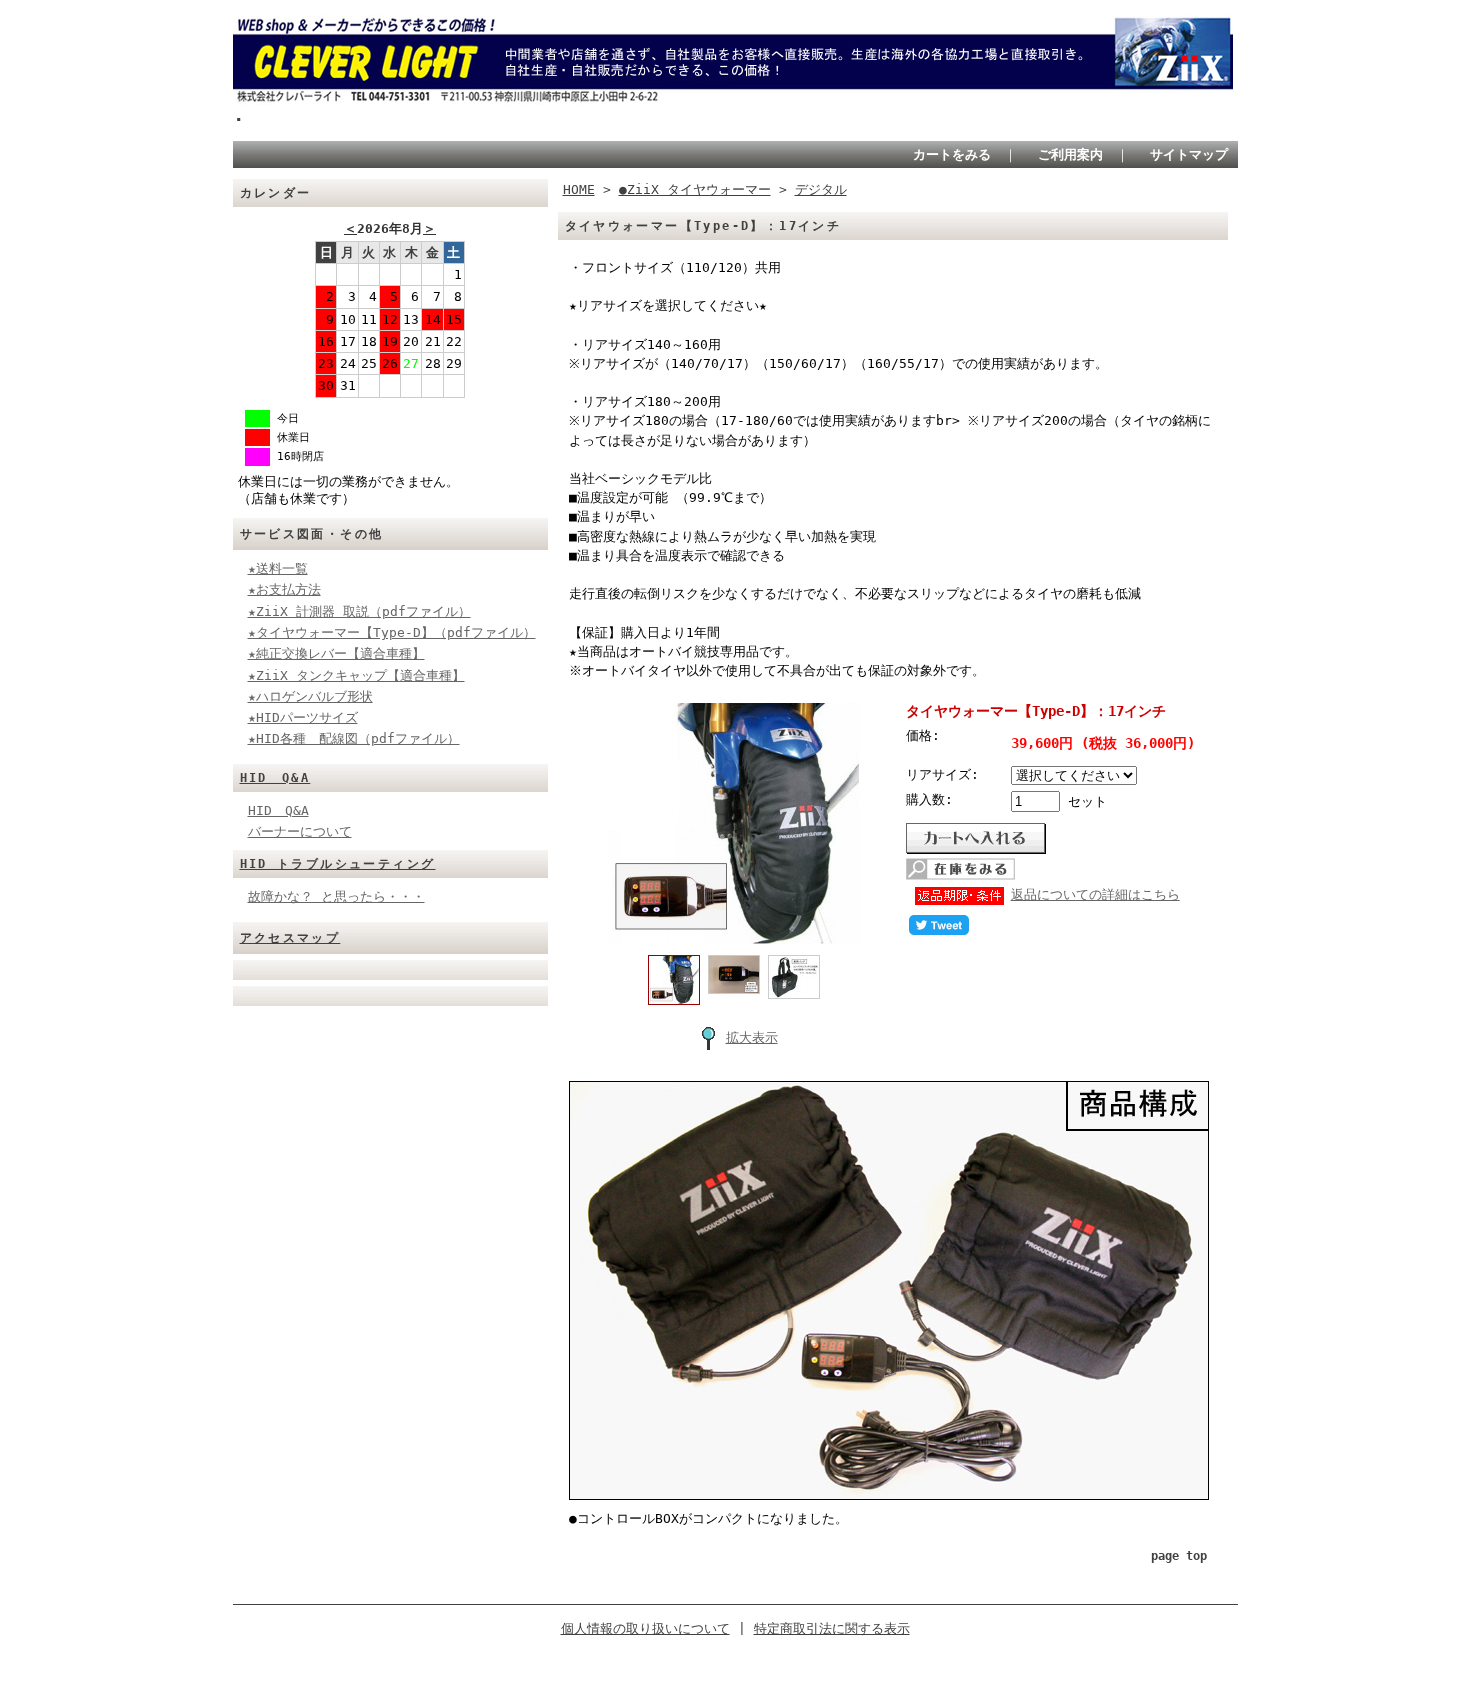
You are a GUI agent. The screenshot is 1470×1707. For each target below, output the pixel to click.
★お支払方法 (284, 589)
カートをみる (952, 154)
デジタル (821, 189)
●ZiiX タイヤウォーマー (695, 189)
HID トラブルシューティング (338, 864)
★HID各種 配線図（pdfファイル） (354, 738)
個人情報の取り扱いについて (645, 1628)
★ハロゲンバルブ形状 (310, 696)
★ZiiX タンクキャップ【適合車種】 (356, 675)
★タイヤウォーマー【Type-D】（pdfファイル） (392, 632)
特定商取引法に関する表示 (832, 1628)
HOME (579, 189)
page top (1179, 1556)
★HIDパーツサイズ (303, 717)
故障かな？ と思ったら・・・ (336, 896)
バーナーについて (300, 831)
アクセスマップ (290, 938)
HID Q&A (275, 778)
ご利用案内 (1070, 154)
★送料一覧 (278, 568)
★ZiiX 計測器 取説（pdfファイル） (359, 611)
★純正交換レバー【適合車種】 (336, 653)
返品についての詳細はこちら (1095, 894)
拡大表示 (752, 1037)
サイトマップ (1189, 154)
